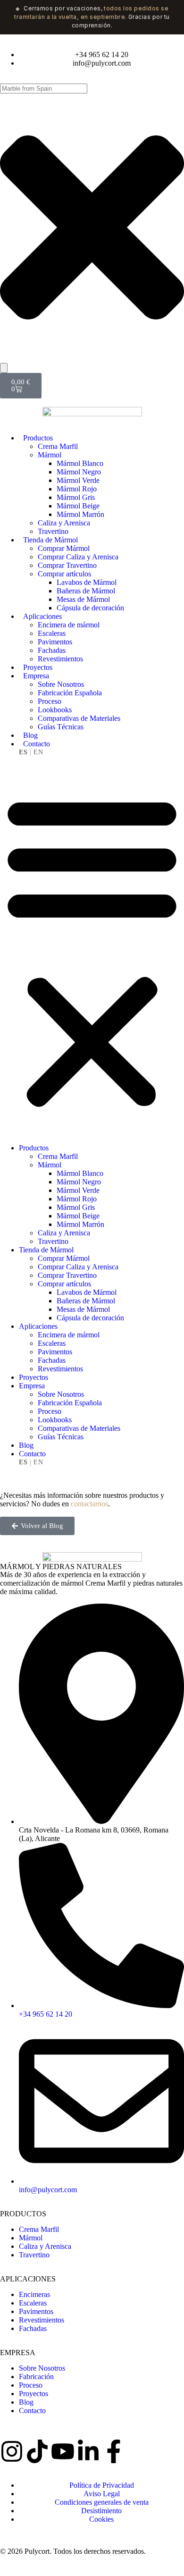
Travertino (53, 531)
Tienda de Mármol (50, 540)
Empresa (36, 676)
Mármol (50, 455)
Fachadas (52, 650)
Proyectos (38, 667)
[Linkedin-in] (88, 2451)
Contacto (37, 744)
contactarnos (89, 1504)
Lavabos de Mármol (87, 582)
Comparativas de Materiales (79, 718)
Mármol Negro (79, 472)
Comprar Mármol (64, 548)
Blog (30, 735)
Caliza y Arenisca (64, 523)
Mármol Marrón (80, 514)
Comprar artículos (64, 574)
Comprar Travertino (67, 565)
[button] (92, 950)
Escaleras (52, 633)
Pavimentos (55, 642)
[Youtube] (63, 2451)
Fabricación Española (70, 693)
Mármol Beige (78, 506)
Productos (38, 438)
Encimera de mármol (69, 625)
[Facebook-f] (114, 2451)
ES (23, 752)
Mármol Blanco (80, 463)
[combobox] (44, 89)
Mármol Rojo (77, 489)
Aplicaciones (42, 616)
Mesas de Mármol (83, 599)
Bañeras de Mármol (86, 591)
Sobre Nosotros (61, 684)
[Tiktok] (37, 2451)
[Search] (4, 368)
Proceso (50, 701)
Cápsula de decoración (90, 608)
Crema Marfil (58, 446)
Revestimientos (60, 659)
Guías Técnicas (61, 727)
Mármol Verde (78, 480)
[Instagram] (12, 2451)
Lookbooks (55, 710)
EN (38, 752)
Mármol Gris (76, 497)
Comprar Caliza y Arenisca (78, 557)
